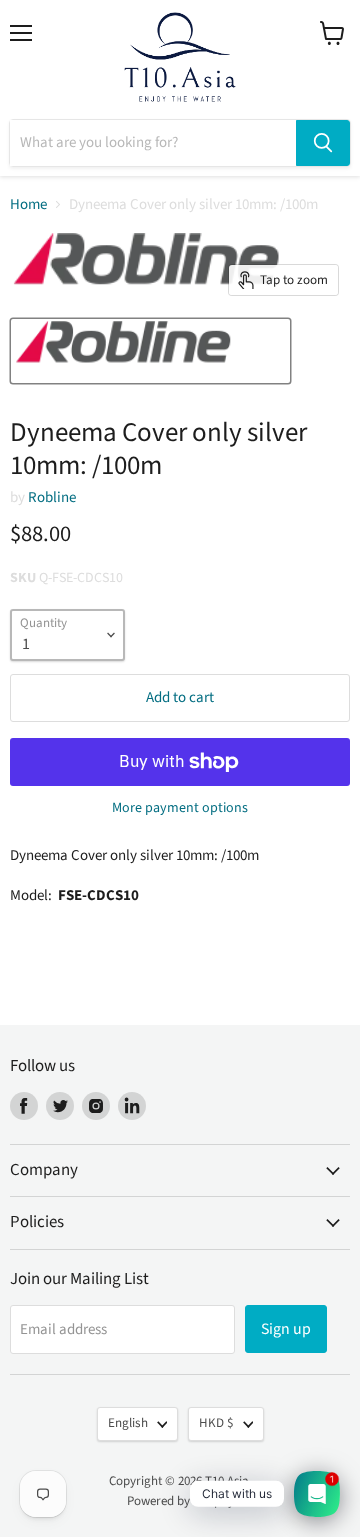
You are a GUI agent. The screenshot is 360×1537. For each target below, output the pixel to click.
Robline (52, 497)
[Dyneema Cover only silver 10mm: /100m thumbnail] (150, 351)
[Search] (323, 143)
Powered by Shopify (180, 1501)
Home (28, 204)
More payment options (180, 808)
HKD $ (216, 1423)
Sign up (286, 1329)
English (128, 1423)
